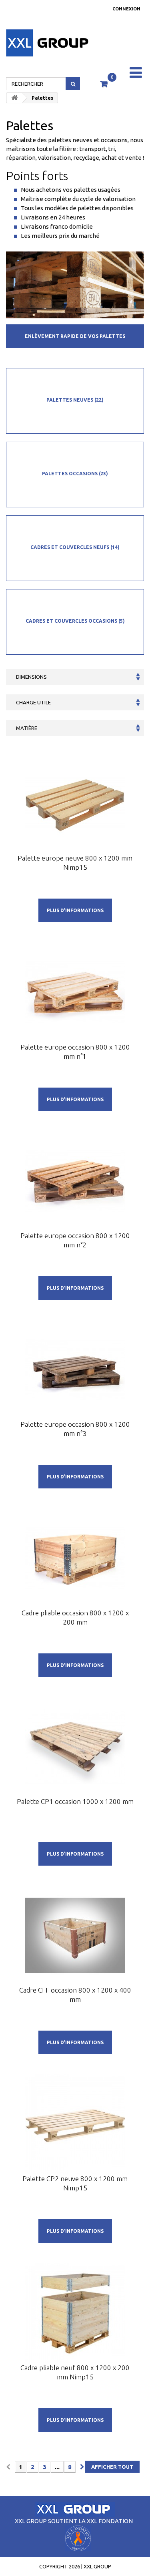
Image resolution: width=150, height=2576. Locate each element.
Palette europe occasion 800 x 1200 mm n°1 (75, 1052)
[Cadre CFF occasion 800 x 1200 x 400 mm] (75, 1935)
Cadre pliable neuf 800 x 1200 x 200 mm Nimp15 (75, 2372)
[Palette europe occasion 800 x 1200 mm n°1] (75, 992)
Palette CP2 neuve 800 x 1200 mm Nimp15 (75, 2183)
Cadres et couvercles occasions (75, 621)
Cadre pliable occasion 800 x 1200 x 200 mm (75, 1617)
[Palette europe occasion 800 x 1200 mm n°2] (75, 1181)
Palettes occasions (75, 474)
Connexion (126, 9)
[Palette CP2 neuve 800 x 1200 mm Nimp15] (75, 2124)
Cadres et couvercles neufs (75, 547)
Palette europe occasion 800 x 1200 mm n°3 (75, 1429)
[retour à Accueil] (14, 98)
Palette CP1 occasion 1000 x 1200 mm (75, 1801)
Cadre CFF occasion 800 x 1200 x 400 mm (75, 1995)
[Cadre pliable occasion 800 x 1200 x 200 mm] (75, 1558)
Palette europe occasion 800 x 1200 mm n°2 (75, 1240)
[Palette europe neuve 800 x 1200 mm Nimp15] (75, 803)
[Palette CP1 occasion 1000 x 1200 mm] (75, 1747)
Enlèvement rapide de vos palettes (75, 336)
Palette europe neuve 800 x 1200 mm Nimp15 (75, 863)
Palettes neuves (75, 400)
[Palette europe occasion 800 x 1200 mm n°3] (75, 1369)
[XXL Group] (25, 43)
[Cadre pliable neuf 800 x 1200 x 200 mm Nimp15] (75, 2313)
